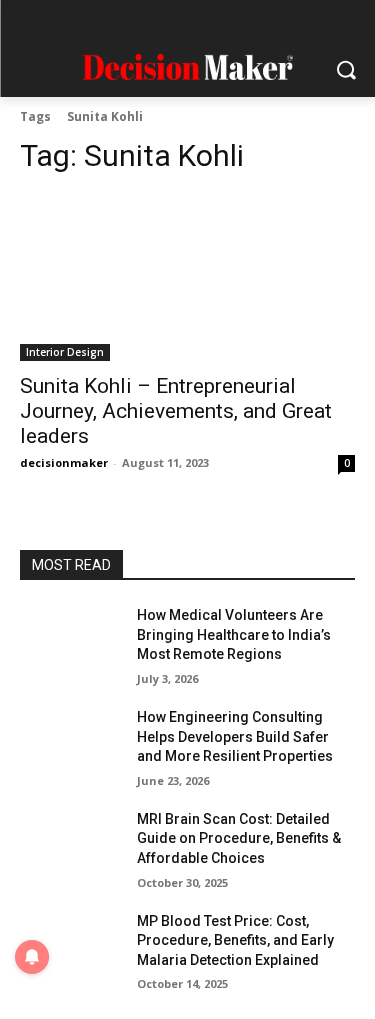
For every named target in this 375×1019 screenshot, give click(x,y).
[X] (245, 22)
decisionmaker (64, 462)
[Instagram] (129, 22)
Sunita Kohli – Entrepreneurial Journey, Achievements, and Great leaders (176, 411)
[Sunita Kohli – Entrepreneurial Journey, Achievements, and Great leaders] (187, 278)
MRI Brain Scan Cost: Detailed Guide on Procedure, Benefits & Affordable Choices (239, 838)
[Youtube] (284, 22)
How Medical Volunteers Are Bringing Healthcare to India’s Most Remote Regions (234, 634)
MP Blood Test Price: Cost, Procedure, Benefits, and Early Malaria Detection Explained (235, 940)
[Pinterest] (207, 22)
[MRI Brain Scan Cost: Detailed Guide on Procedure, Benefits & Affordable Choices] (70, 845)
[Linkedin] (168, 22)
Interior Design (65, 352)
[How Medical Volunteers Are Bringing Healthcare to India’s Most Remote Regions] (70, 641)
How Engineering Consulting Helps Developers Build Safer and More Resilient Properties (235, 736)
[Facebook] (90, 22)
